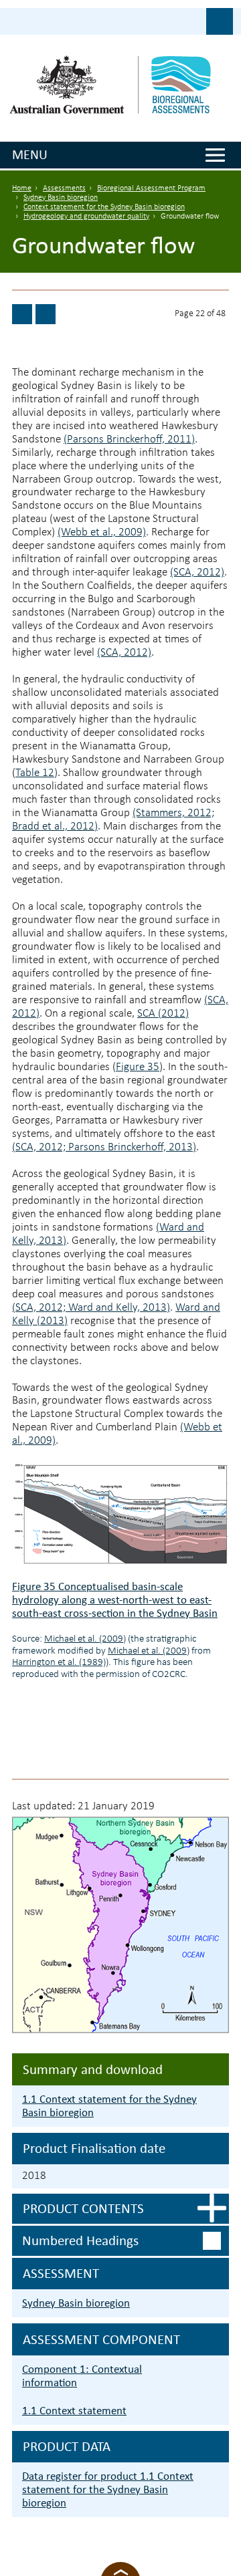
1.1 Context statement (74, 2411)
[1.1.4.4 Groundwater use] (46, 314)
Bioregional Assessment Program (151, 188)
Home (22, 188)
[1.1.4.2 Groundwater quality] (22, 314)
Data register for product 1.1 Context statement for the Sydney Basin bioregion (108, 2489)
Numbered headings (80, 2240)
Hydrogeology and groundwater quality (86, 217)
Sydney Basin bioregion (61, 198)
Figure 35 (138, 1067)
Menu (30, 154)
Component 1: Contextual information (82, 2376)
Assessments (64, 188)
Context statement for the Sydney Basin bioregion (104, 207)
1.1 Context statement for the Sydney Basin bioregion (109, 2106)
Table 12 (35, 773)
